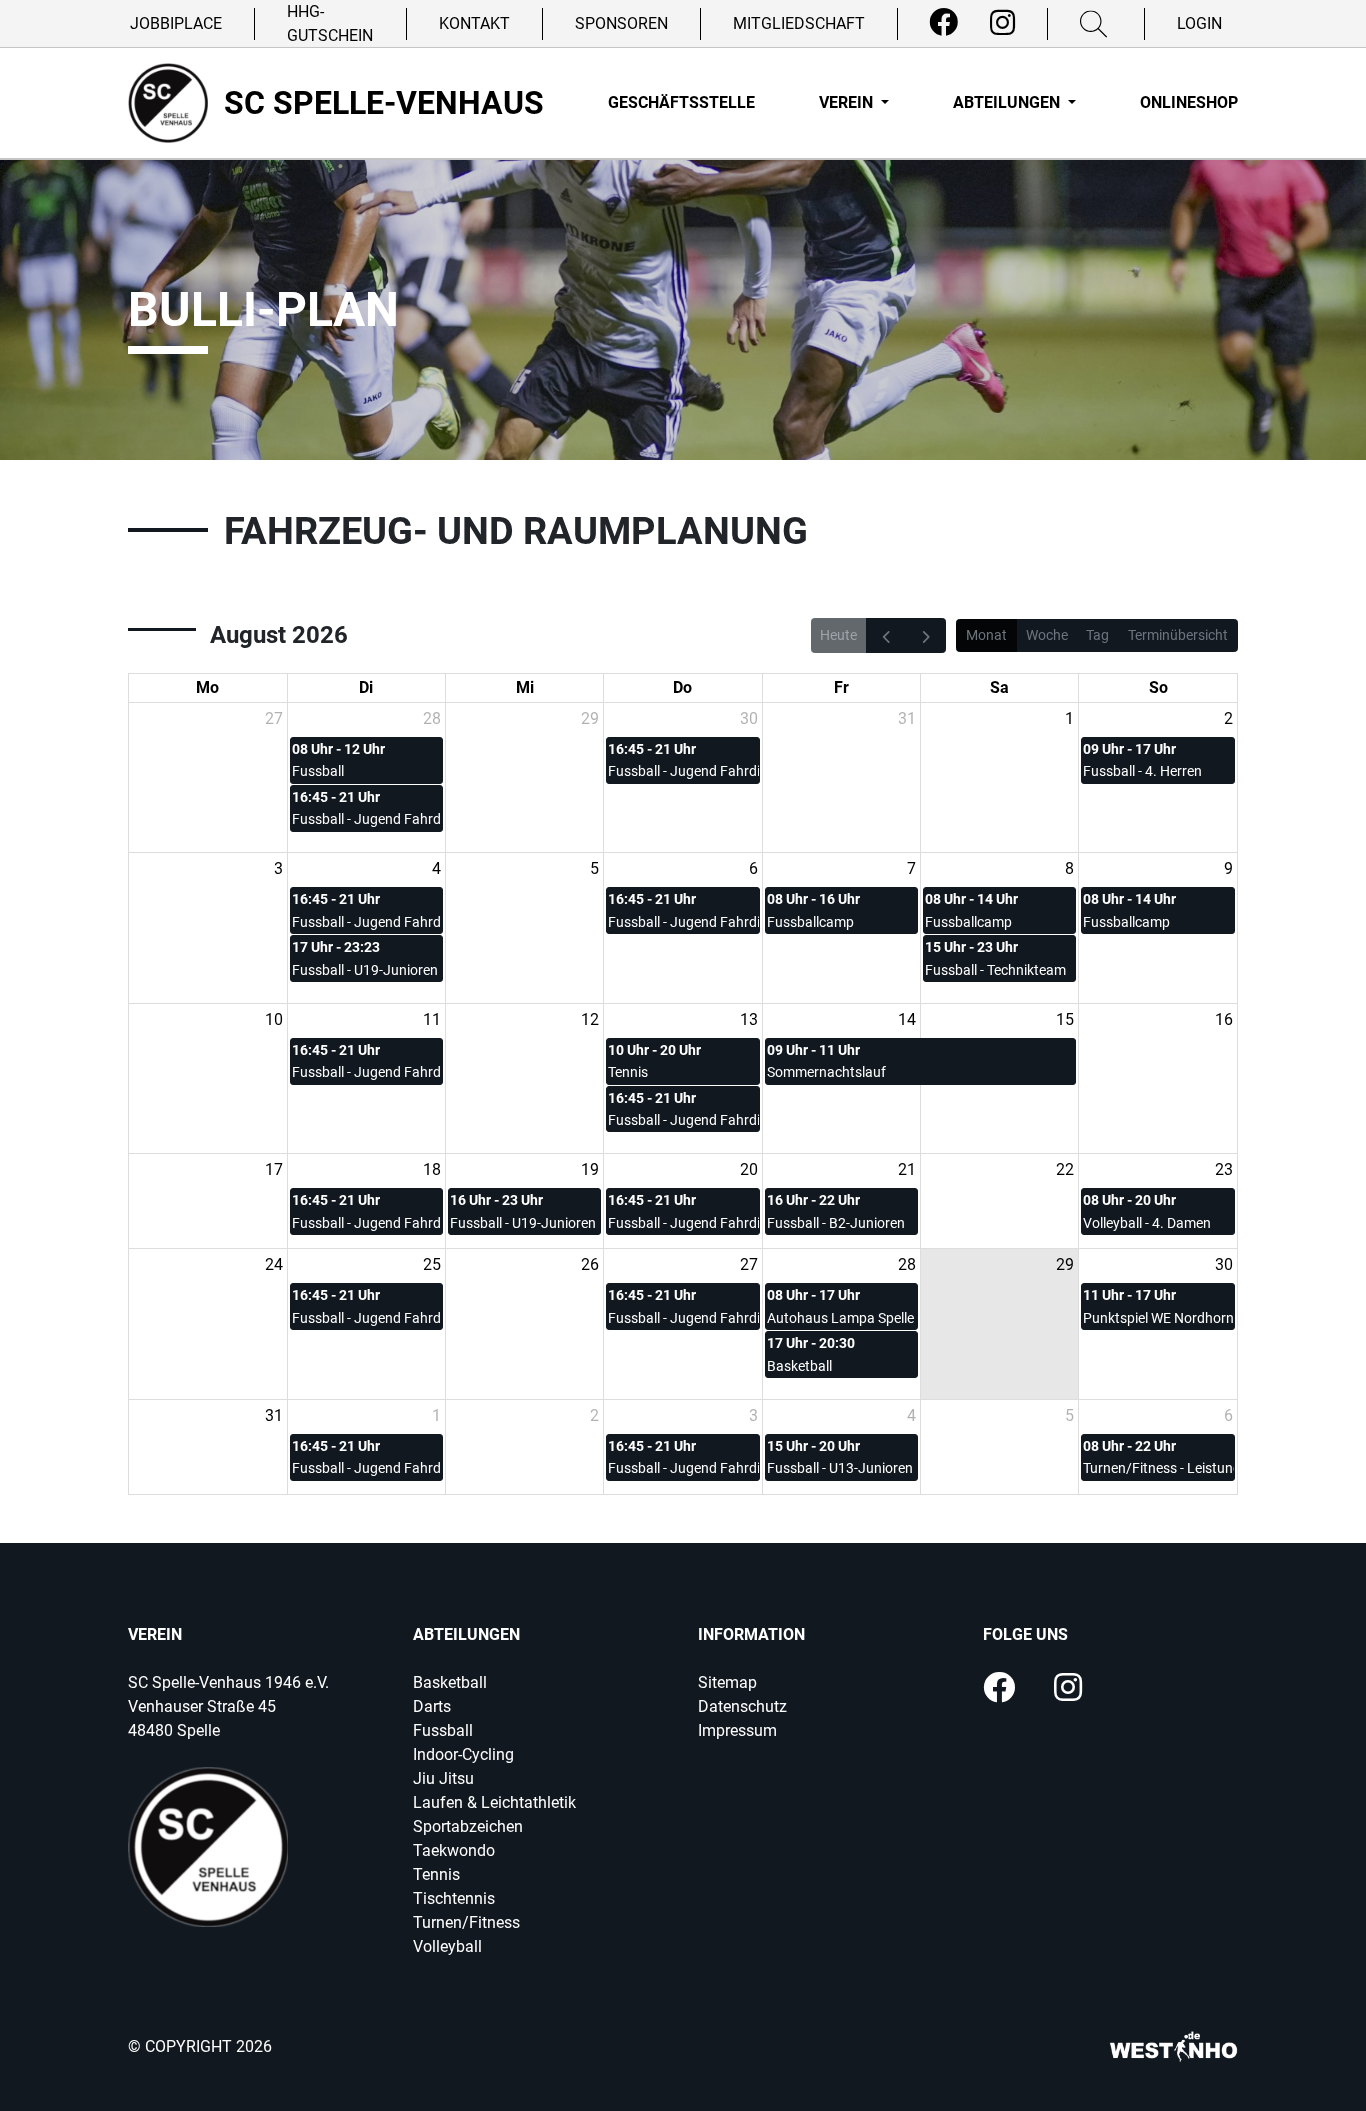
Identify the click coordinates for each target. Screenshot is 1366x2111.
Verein (848, 102)
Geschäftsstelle (681, 102)
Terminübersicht (1178, 635)
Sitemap (727, 1682)
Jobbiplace (176, 23)
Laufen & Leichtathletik (494, 1802)
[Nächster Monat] (926, 635)
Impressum (737, 1730)
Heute (838, 635)
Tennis (436, 1874)
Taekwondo (454, 1850)
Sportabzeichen (468, 1826)
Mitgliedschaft (799, 23)
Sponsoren (621, 23)
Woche (1047, 635)
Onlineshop (1189, 102)
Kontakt (474, 23)
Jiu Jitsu (443, 1778)
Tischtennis (454, 1898)
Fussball (443, 1730)
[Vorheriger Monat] (886, 635)
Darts (432, 1706)
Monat (986, 635)
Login (1199, 23)
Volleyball (447, 1946)
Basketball (450, 1682)
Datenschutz (742, 1706)
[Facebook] (943, 23)
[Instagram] (1002, 23)
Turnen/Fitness (466, 1922)
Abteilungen (1008, 102)
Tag (1097, 635)
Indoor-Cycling (463, 1754)
